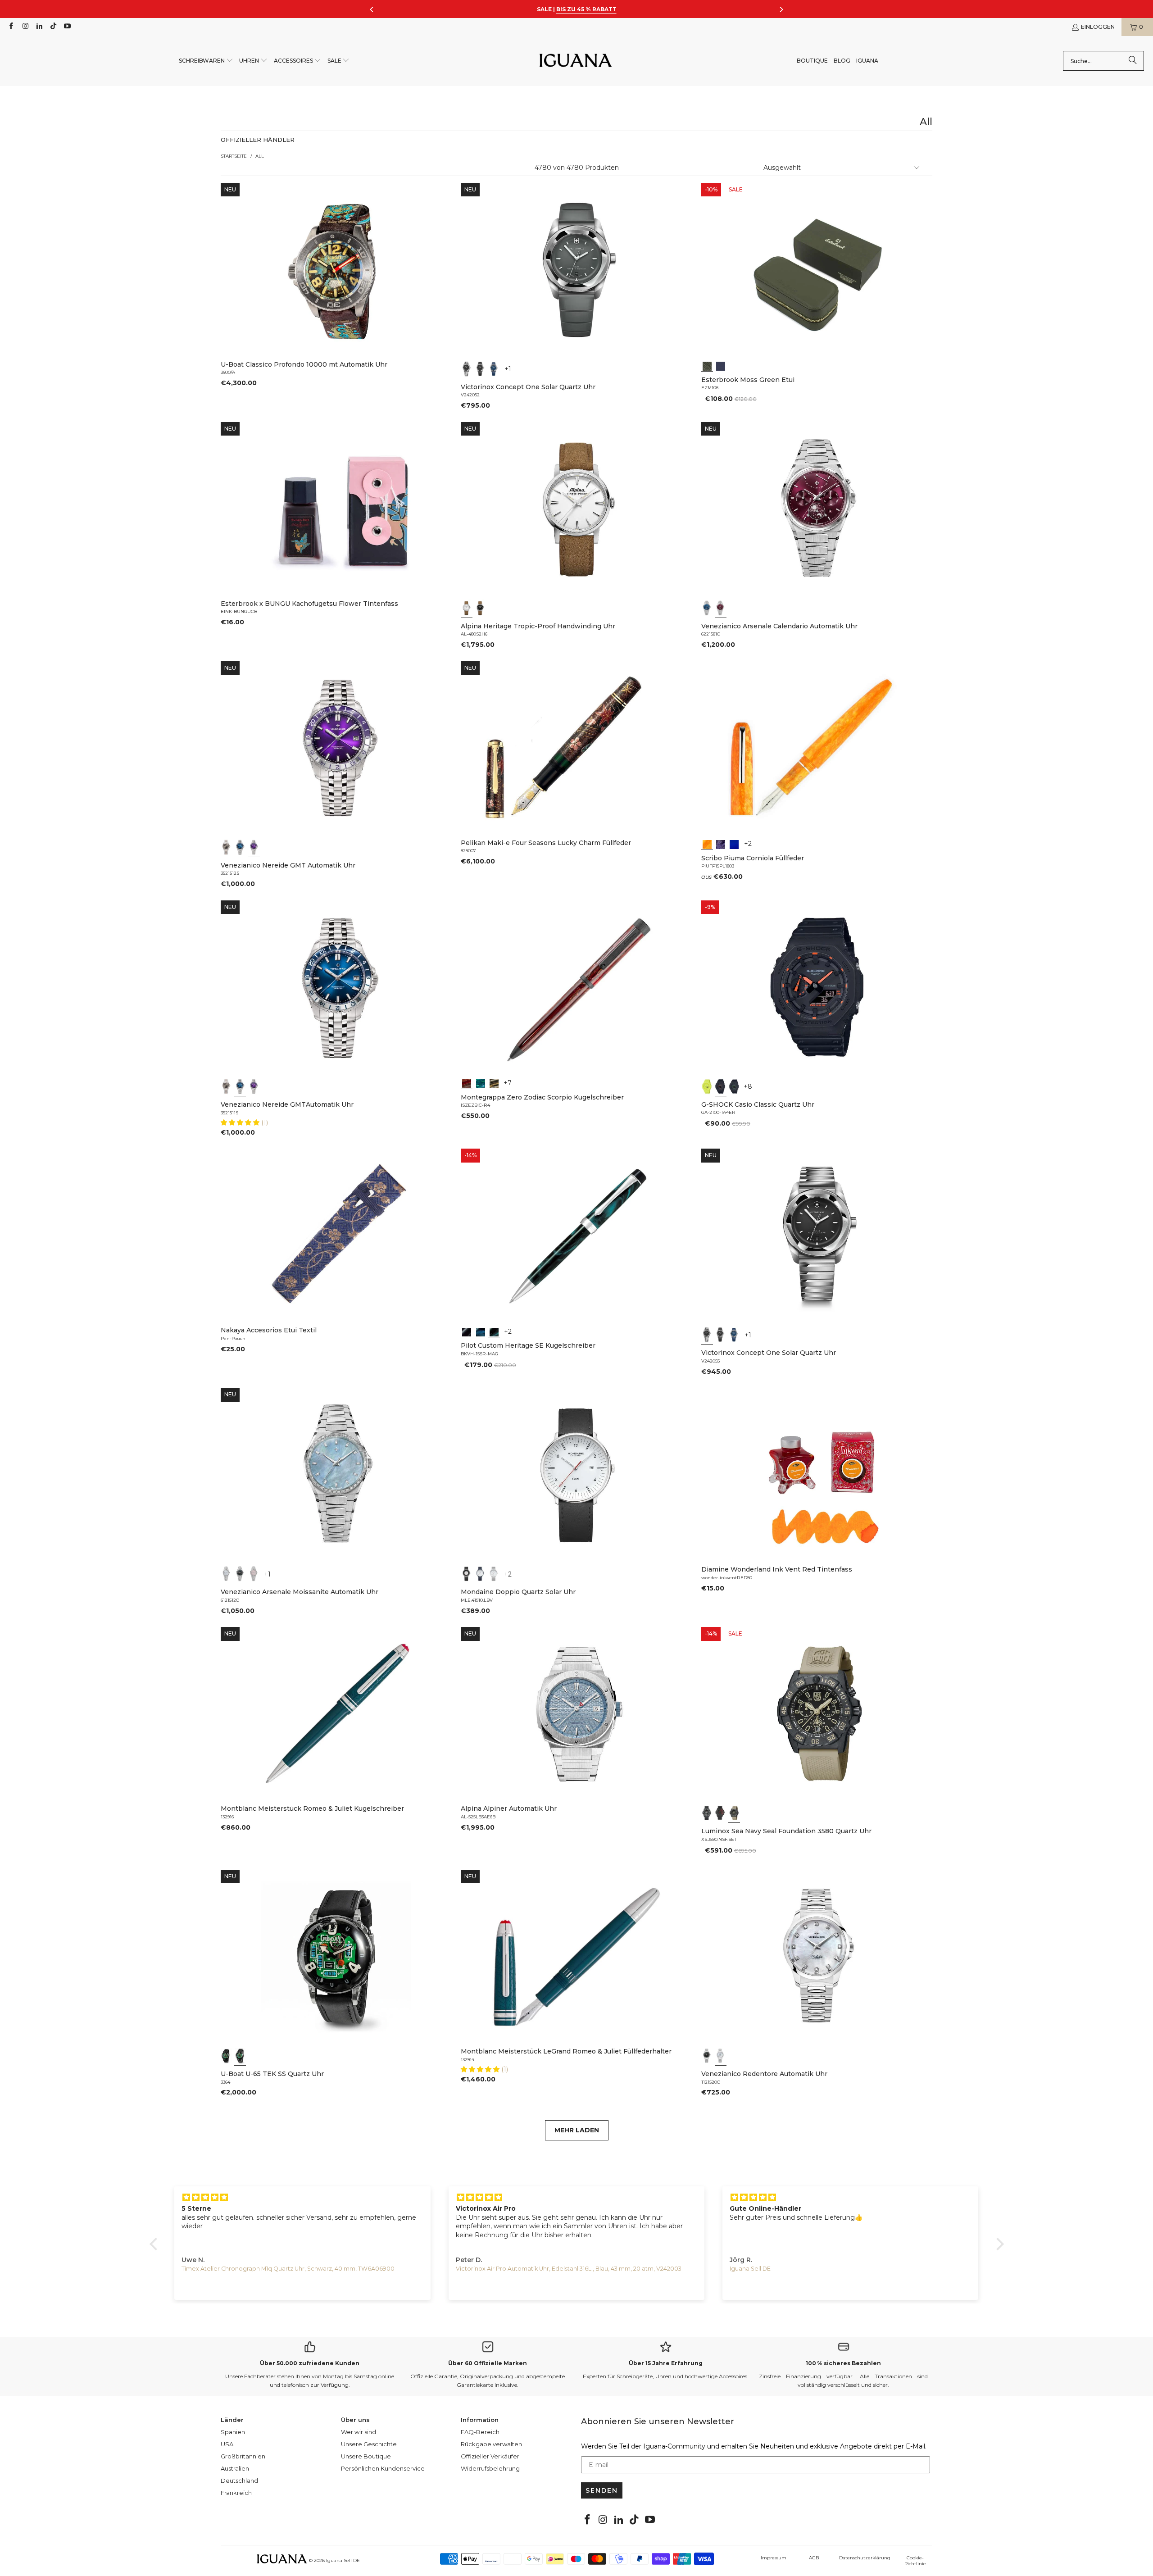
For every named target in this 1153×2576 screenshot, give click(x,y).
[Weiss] (467, 608)
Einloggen (1098, 27)
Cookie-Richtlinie (915, 2561)
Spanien (233, 2432)
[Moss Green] (707, 365)
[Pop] (734, 844)
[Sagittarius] (481, 1083)
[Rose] (254, 1574)
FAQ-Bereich (480, 2432)
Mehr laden (577, 2130)
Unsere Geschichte (369, 2444)
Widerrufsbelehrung (490, 2468)
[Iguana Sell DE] (576, 61)
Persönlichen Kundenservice (383, 2468)
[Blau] (494, 369)
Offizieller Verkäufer (490, 2456)
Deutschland (239, 2481)
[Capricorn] (494, 1083)
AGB (814, 2558)
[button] (206, 61)
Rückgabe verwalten (491, 2444)
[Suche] (1133, 61)
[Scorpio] (467, 1083)
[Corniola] (707, 844)
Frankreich (236, 2493)
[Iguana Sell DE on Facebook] (11, 27)
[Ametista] (721, 844)
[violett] (254, 847)
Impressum (774, 2558)
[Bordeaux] (721, 608)
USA (227, 2444)
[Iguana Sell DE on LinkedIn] (39, 27)
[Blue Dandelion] (721, 365)
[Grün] (707, 1086)
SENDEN (602, 2490)
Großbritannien (243, 2456)
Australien (235, 2468)
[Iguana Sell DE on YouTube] (67, 27)
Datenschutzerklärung (865, 2558)
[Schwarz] (467, 369)
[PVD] (227, 2056)
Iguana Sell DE (343, 2560)
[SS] (240, 2056)
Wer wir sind (359, 2432)
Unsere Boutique (366, 2456)
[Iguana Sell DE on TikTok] (53, 27)
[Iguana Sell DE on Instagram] (25, 27)
